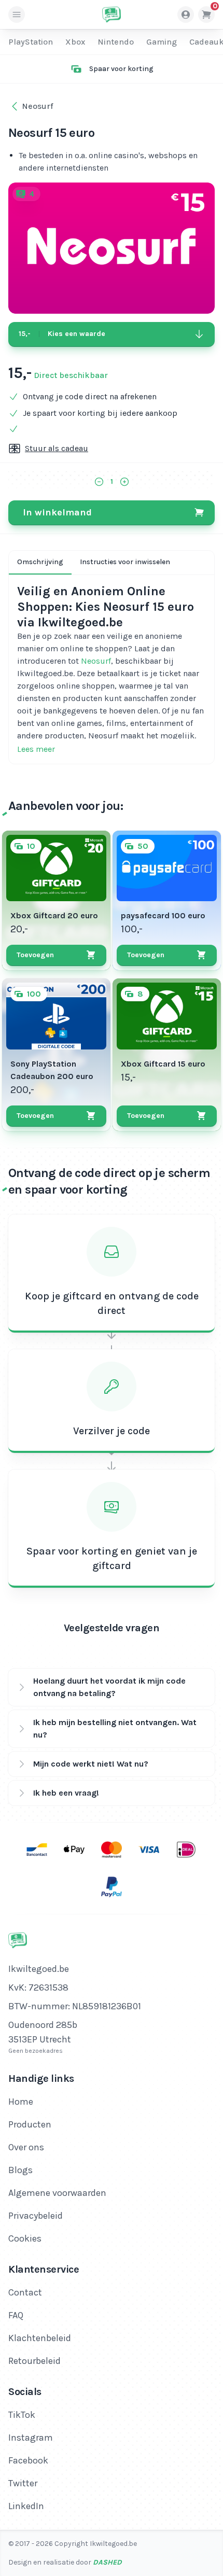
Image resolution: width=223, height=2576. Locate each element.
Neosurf (96, 661)
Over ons (26, 2147)
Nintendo (116, 42)
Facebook (28, 2460)
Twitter (23, 2483)
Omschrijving (40, 562)
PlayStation (31, 42)
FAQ (16, 2315)
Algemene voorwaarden (57, 2193)
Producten (30, 2124)
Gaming (162, 42)
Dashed (107, 2562)
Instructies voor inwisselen (125, 562)
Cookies (25, 2238)
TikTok (22, 2415)
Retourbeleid (34, 2361)
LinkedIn (26, 2506)
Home (21, 2102)
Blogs (20, 2170)
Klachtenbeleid (40, 2338)
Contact (25, 2292)
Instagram (31, 2438)
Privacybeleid (36, 2216)
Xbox (75, 42)
